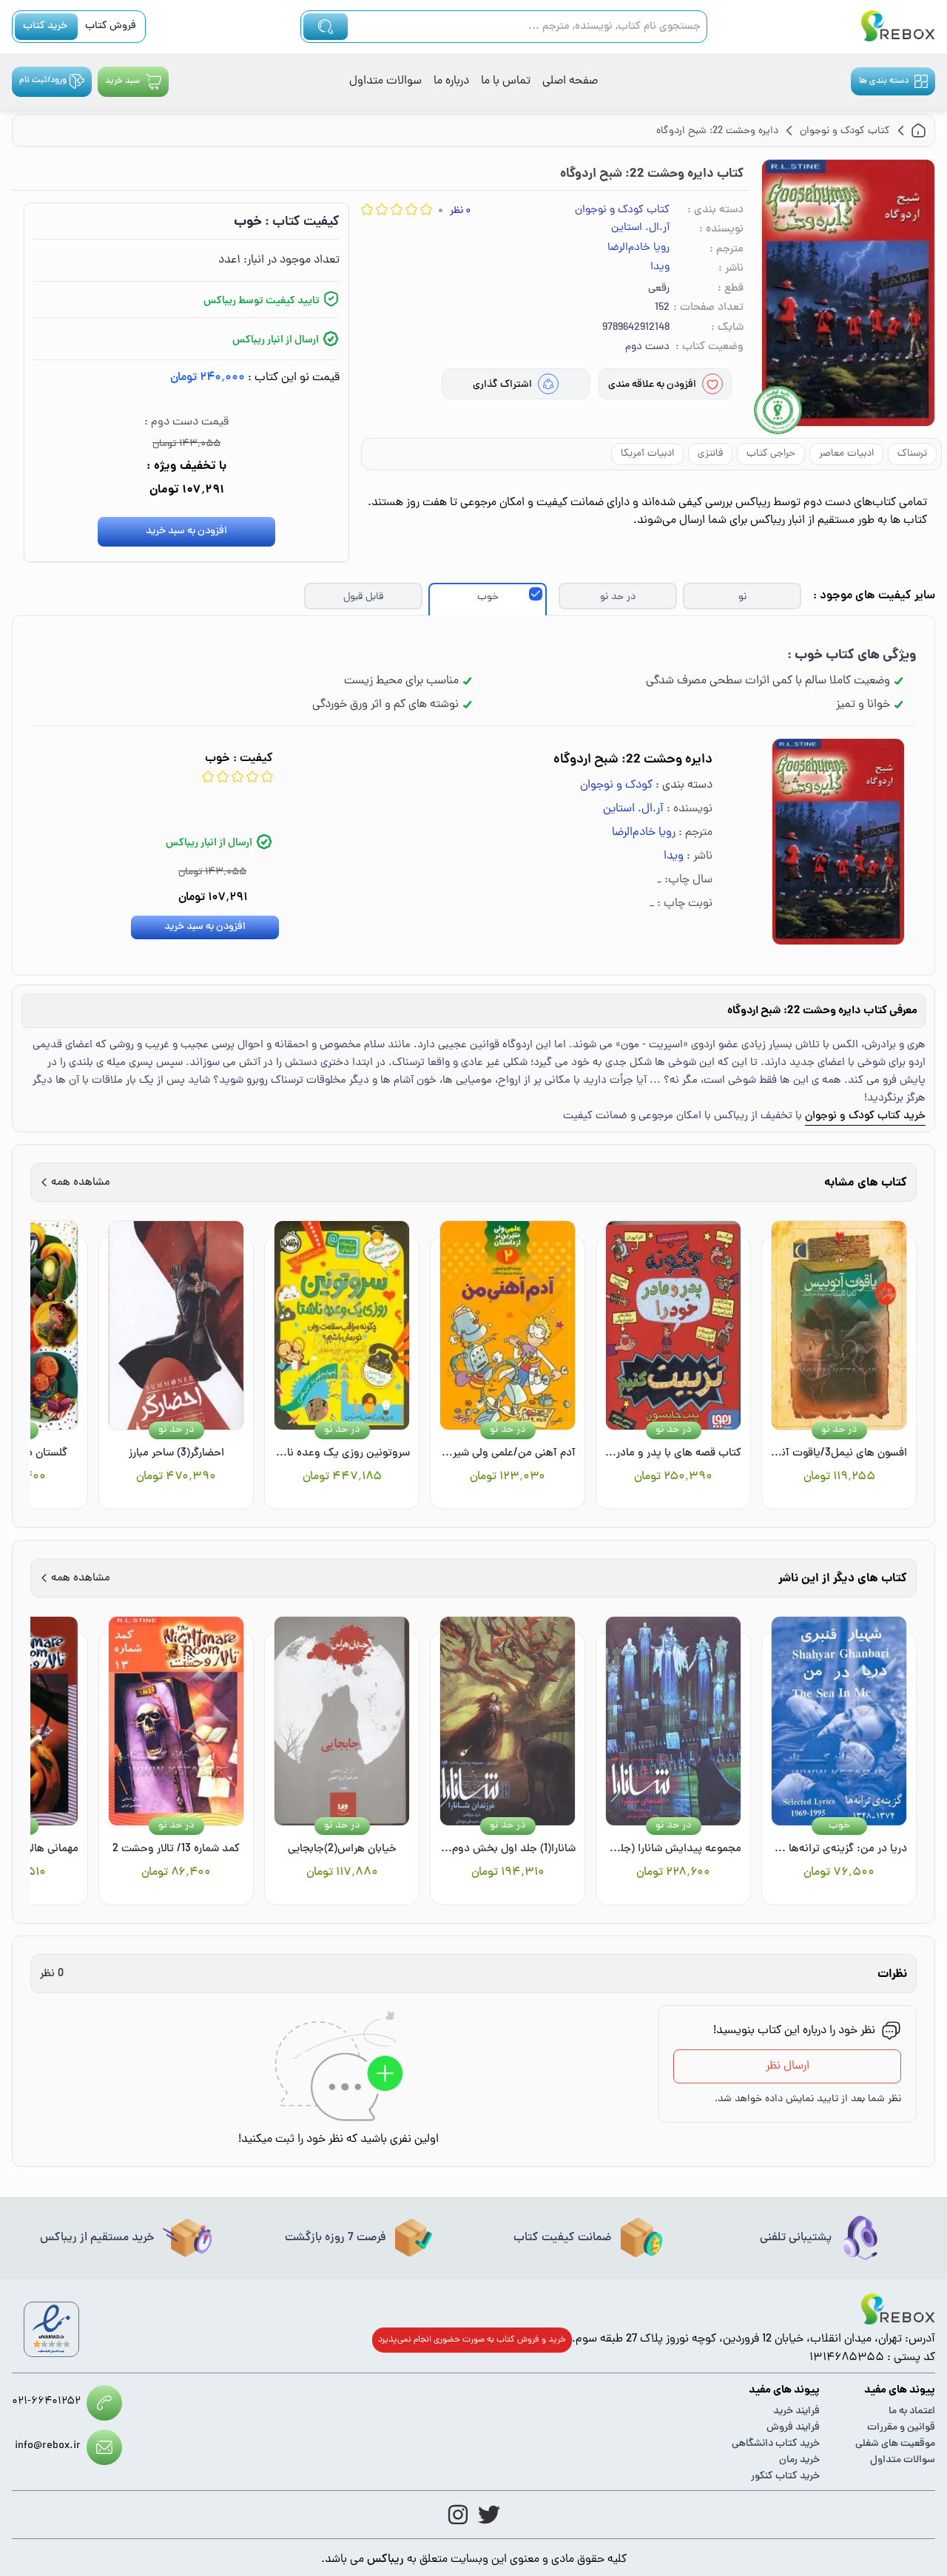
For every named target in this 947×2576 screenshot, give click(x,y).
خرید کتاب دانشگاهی (776, 2444)
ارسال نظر (788, 2066)
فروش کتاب (111, 26)
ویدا (660, 268)
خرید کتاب (45, 26)
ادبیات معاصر (846, 454)
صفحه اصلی (570, 81)
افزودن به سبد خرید (186, 531)
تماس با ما (506, 81)
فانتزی (710, 454)
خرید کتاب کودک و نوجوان (865, 1116)
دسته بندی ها (884, 81)
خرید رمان (799, 2460)
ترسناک (912, 454)
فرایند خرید (796, 2411)
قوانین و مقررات (901, 2428)
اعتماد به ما (912, 2411)
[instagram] (458, 2515)
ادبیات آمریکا (647, 454)
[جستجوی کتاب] (326, 27)
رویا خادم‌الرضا (638, 249)
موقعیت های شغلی (895, 2444)
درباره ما (451, 81)
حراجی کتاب (771, 454)
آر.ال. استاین (640, 229)
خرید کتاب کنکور (785, 2477)
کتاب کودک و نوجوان (622, 210)
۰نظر (460, 211)
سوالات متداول (385, 81)
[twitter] (489, 2515)
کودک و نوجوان (616, 785)
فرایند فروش (793, 2428)
